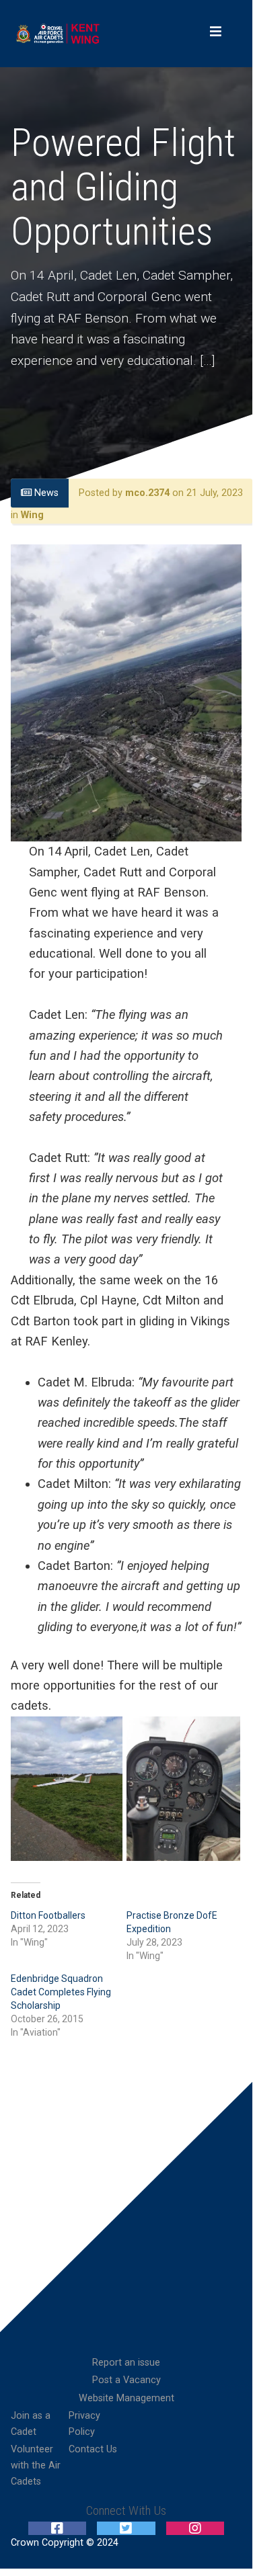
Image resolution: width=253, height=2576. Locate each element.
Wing (32, 516)
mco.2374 (147, 493)
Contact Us (93, 2449)
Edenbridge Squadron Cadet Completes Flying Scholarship (61, 1992)
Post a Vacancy (126, 2380)
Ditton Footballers (48, 1915)
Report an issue (126, 2363)
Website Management (126, 2398)
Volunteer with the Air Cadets (36, 2465)
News (45, 493)
